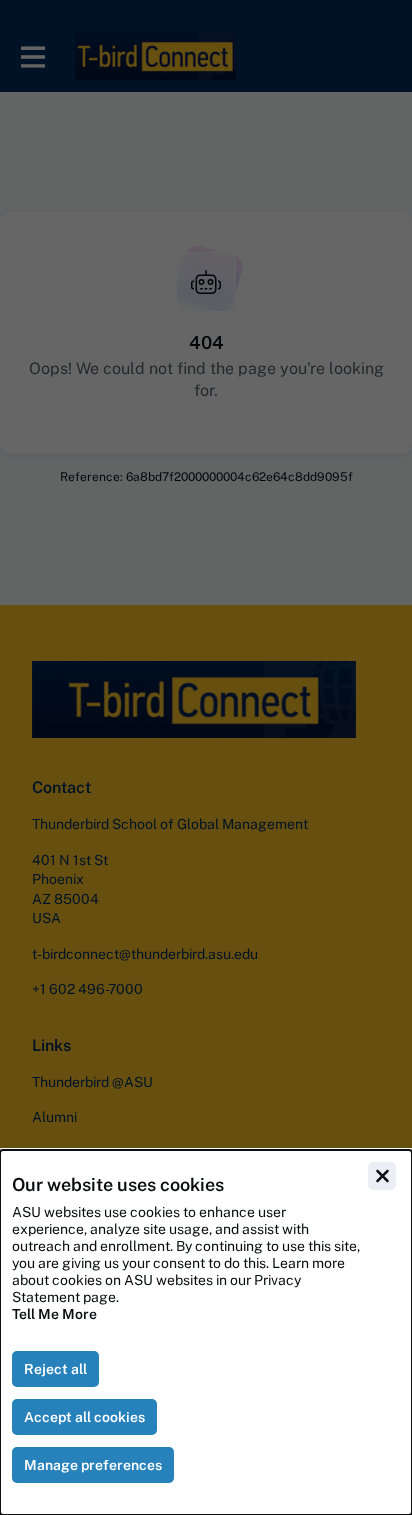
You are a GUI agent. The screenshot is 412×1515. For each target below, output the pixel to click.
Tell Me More (54, 1314)
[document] (206, 1332)
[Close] (382, 1176)
